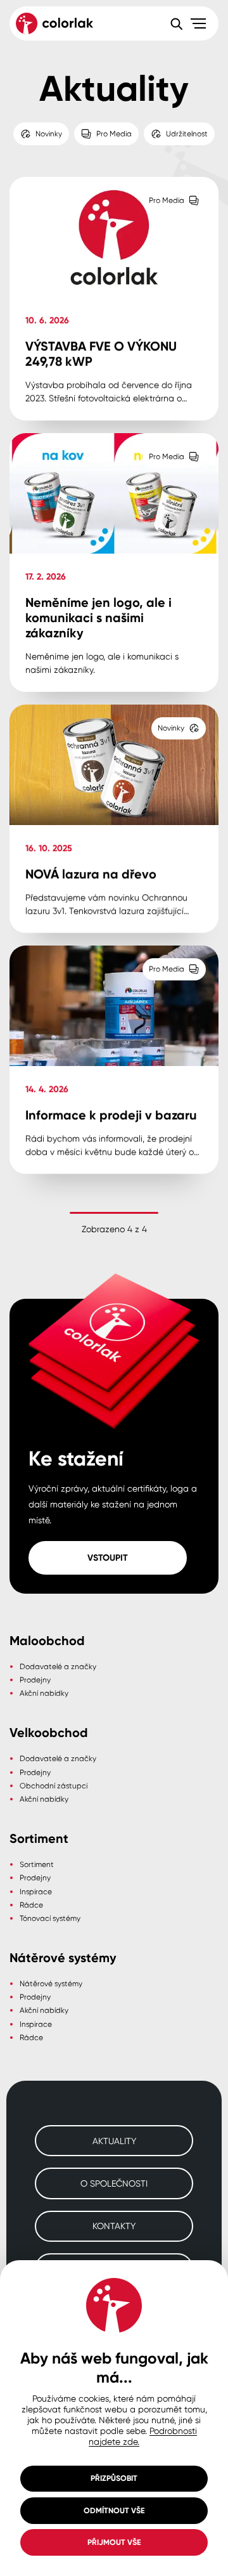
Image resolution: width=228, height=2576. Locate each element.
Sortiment (37, 1864)
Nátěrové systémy (51, 1983)
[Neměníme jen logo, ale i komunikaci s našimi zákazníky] (114, 563)
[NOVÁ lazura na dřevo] (114, 819)
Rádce (31, 1905)
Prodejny (35, 1680)
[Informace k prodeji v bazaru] (114, 1060)
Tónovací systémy (50, 1918)
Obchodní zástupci (54, 1786)
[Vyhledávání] (176, 23)
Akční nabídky (44, 1693)
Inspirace (36, 1891)
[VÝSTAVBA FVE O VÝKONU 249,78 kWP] (114, 299)
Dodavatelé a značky (58, 1666)
